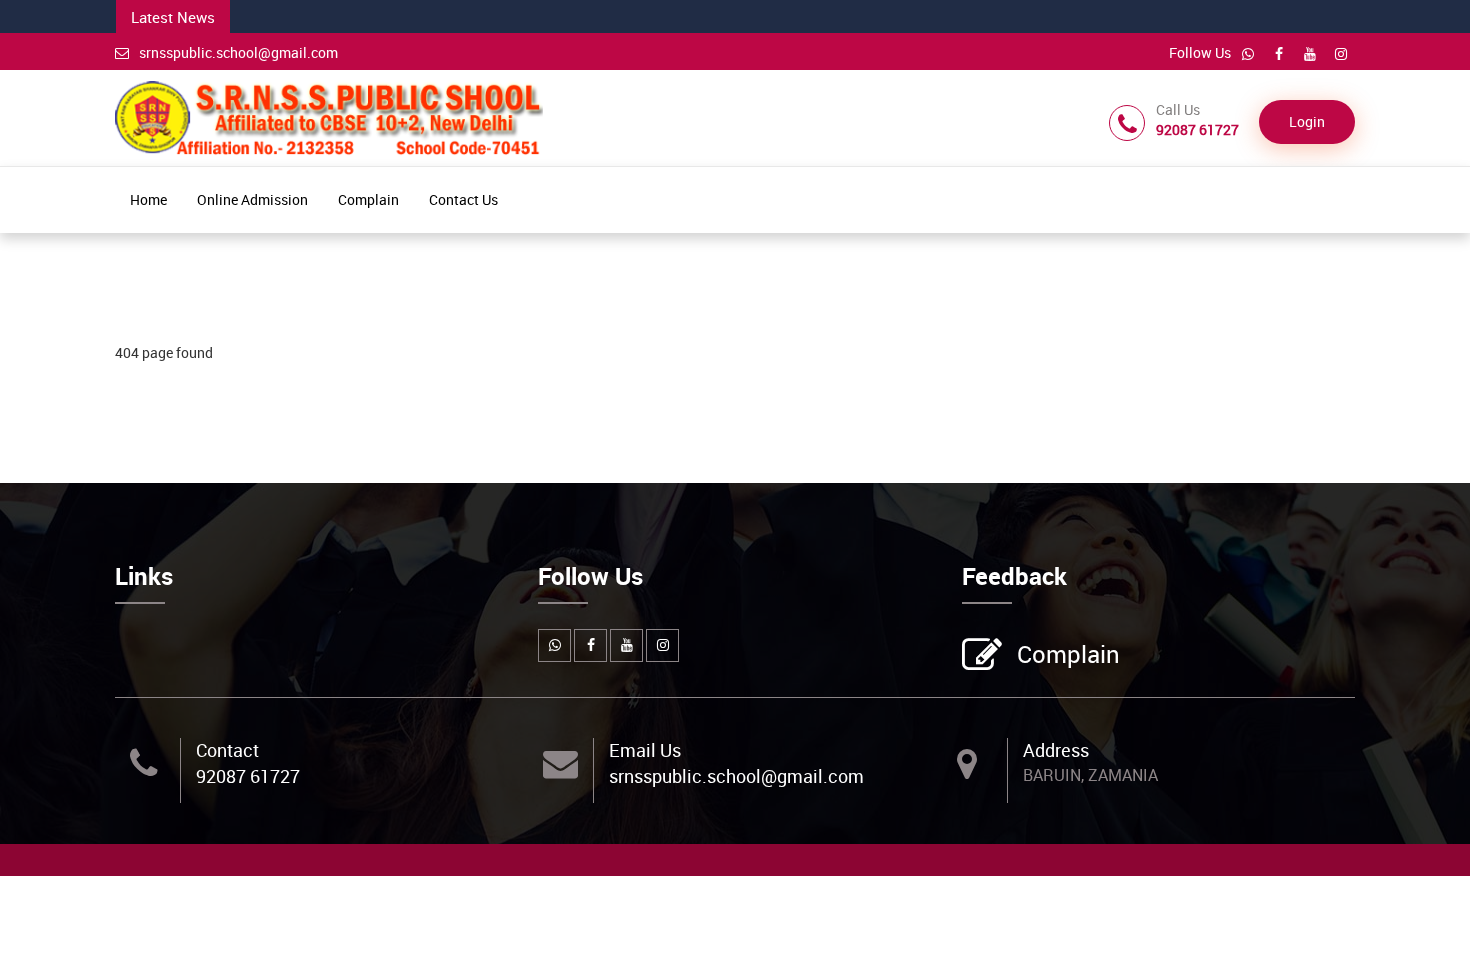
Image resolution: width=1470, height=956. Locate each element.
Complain (368, 199)
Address (1056, 750)
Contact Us (463, 199)
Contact (227, 750)
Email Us (645, 750)
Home (148, 199)
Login (1307, 121)
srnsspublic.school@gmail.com (238, 52)
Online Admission (252, 199)
